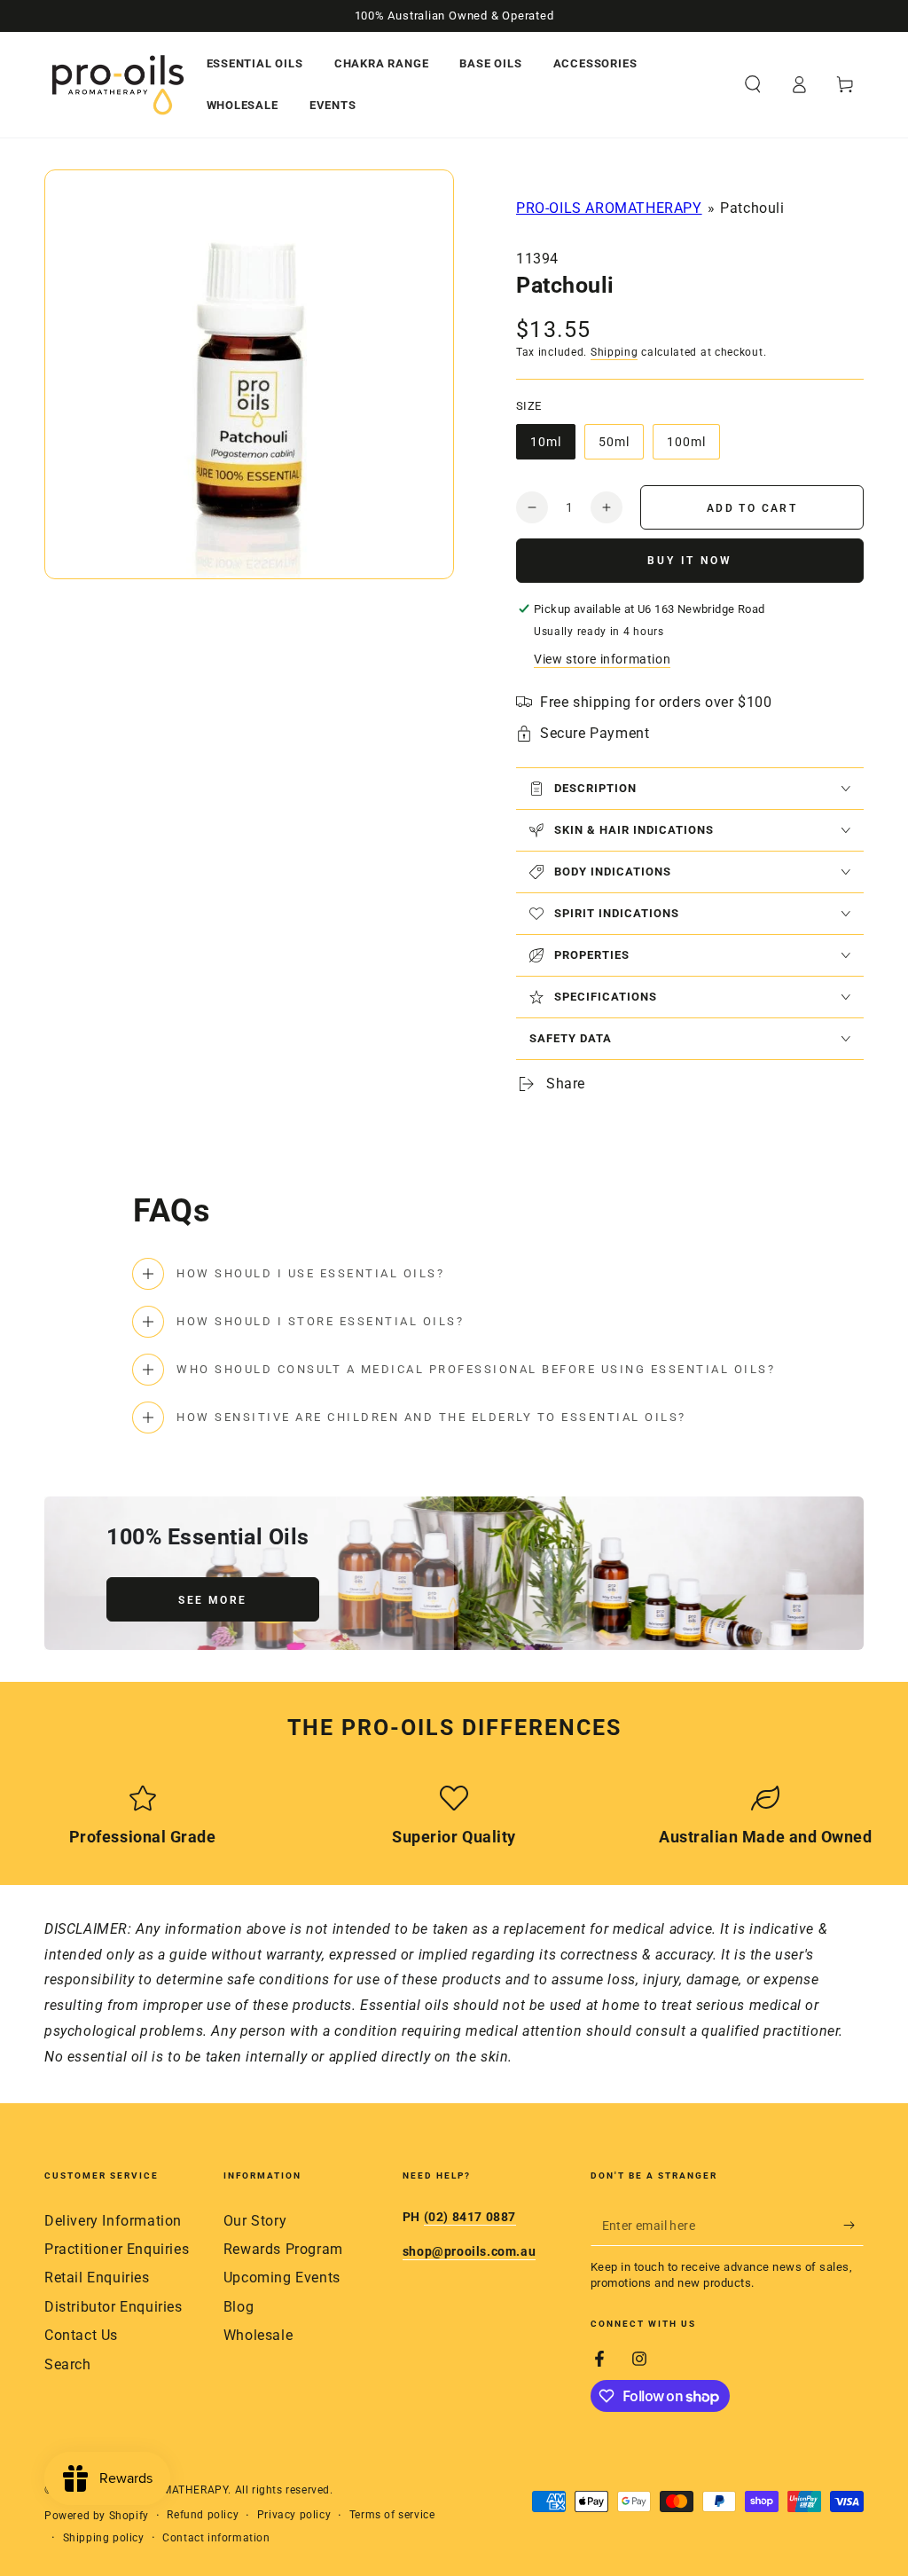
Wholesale (258, 2335)
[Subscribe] (853, 2226)
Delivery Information (113, 2221)
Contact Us (81, 2335)
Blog (239, 2307)
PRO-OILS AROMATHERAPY (609, 208)
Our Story (255, 2221)
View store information (602, 659)
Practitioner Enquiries (117, 2249)
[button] (753, 84)
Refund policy (203, 2515)
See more (212, 1600)
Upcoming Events (282, 2278)
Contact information (216, 2538)
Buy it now (690, 561)
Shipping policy (104, 2538)
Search (68, 2364)
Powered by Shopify (97, 2516)
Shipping (614, 352)
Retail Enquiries (97, 2278)
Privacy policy (294, 2515)
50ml (621, 447)
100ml (693, 447)
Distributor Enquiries (113, 2307)
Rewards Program (283, 2249)
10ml (552, 447)
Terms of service (392, 2515)
